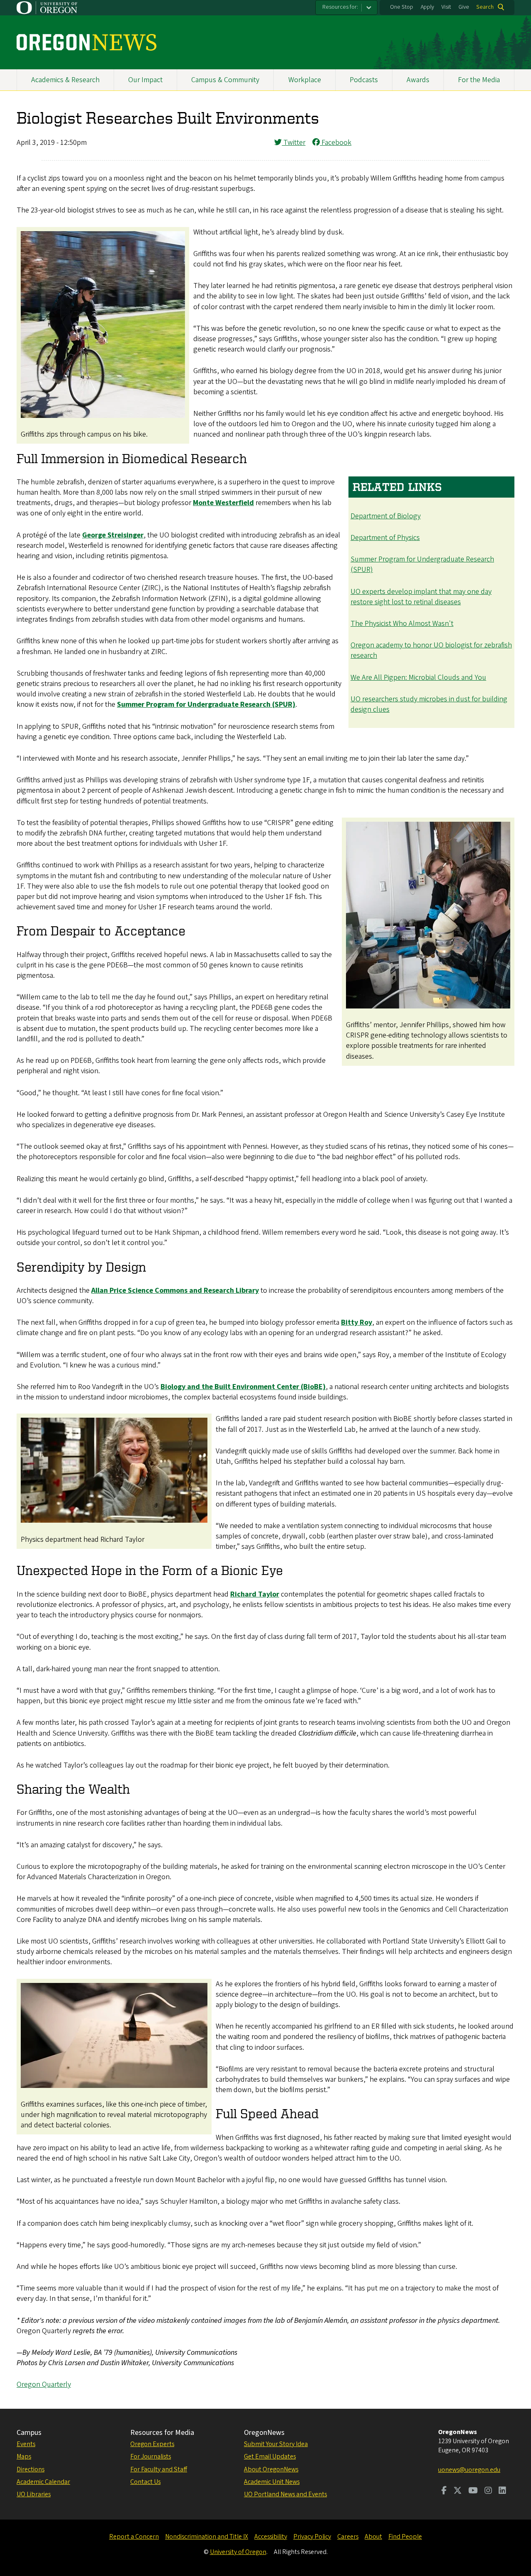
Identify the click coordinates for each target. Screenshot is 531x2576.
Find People (405, 2537)
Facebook (336, 143)
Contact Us (145, 2482)
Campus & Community (225, 80)
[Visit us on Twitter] (458, 2491)
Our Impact (145, 80)
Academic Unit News (272, 2482)
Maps (24, 2456)
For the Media (479, 80)
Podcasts (364, 80)
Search (485, 7)
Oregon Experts (152, 2444)
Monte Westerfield (223, 503)
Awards (418, 80)
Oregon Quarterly (44, 2384)
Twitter (294, 143)
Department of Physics (385, 538)
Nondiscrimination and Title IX (207, 2537)
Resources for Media (162, 2433)
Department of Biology (386, 516)
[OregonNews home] (86, 42)
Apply (427, 7)
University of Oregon (238, 2552)
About (373, 2537)
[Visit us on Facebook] (444, 2491)
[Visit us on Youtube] (473, 2491)
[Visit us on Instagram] (488, 2491)
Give (464, 7)
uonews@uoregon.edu (469, 2470)
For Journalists (151, 2456)
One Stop (402, 7)
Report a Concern (134, 2537)
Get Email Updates (270, 2456)
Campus (29, 2433)
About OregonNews (271, 2469)
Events (26, 2444)
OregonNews (264, 2433)
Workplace (305, 80)
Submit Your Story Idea (276, 2444)
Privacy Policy (312, 2537)
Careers (348, 2537)
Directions (30, 2469)
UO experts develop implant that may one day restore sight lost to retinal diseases (421, 597)
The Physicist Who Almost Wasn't (402, 624)
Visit (446, 7)
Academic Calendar (43, 2482)
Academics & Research (65, 80)
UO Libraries (34, 2494)
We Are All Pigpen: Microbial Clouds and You (418, 678)
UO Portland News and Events (285, 2494)
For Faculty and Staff (159, 2469)
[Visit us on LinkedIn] (502, 2491)
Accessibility (271, 2537)
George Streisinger (113, 535)
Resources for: (340, 7)
